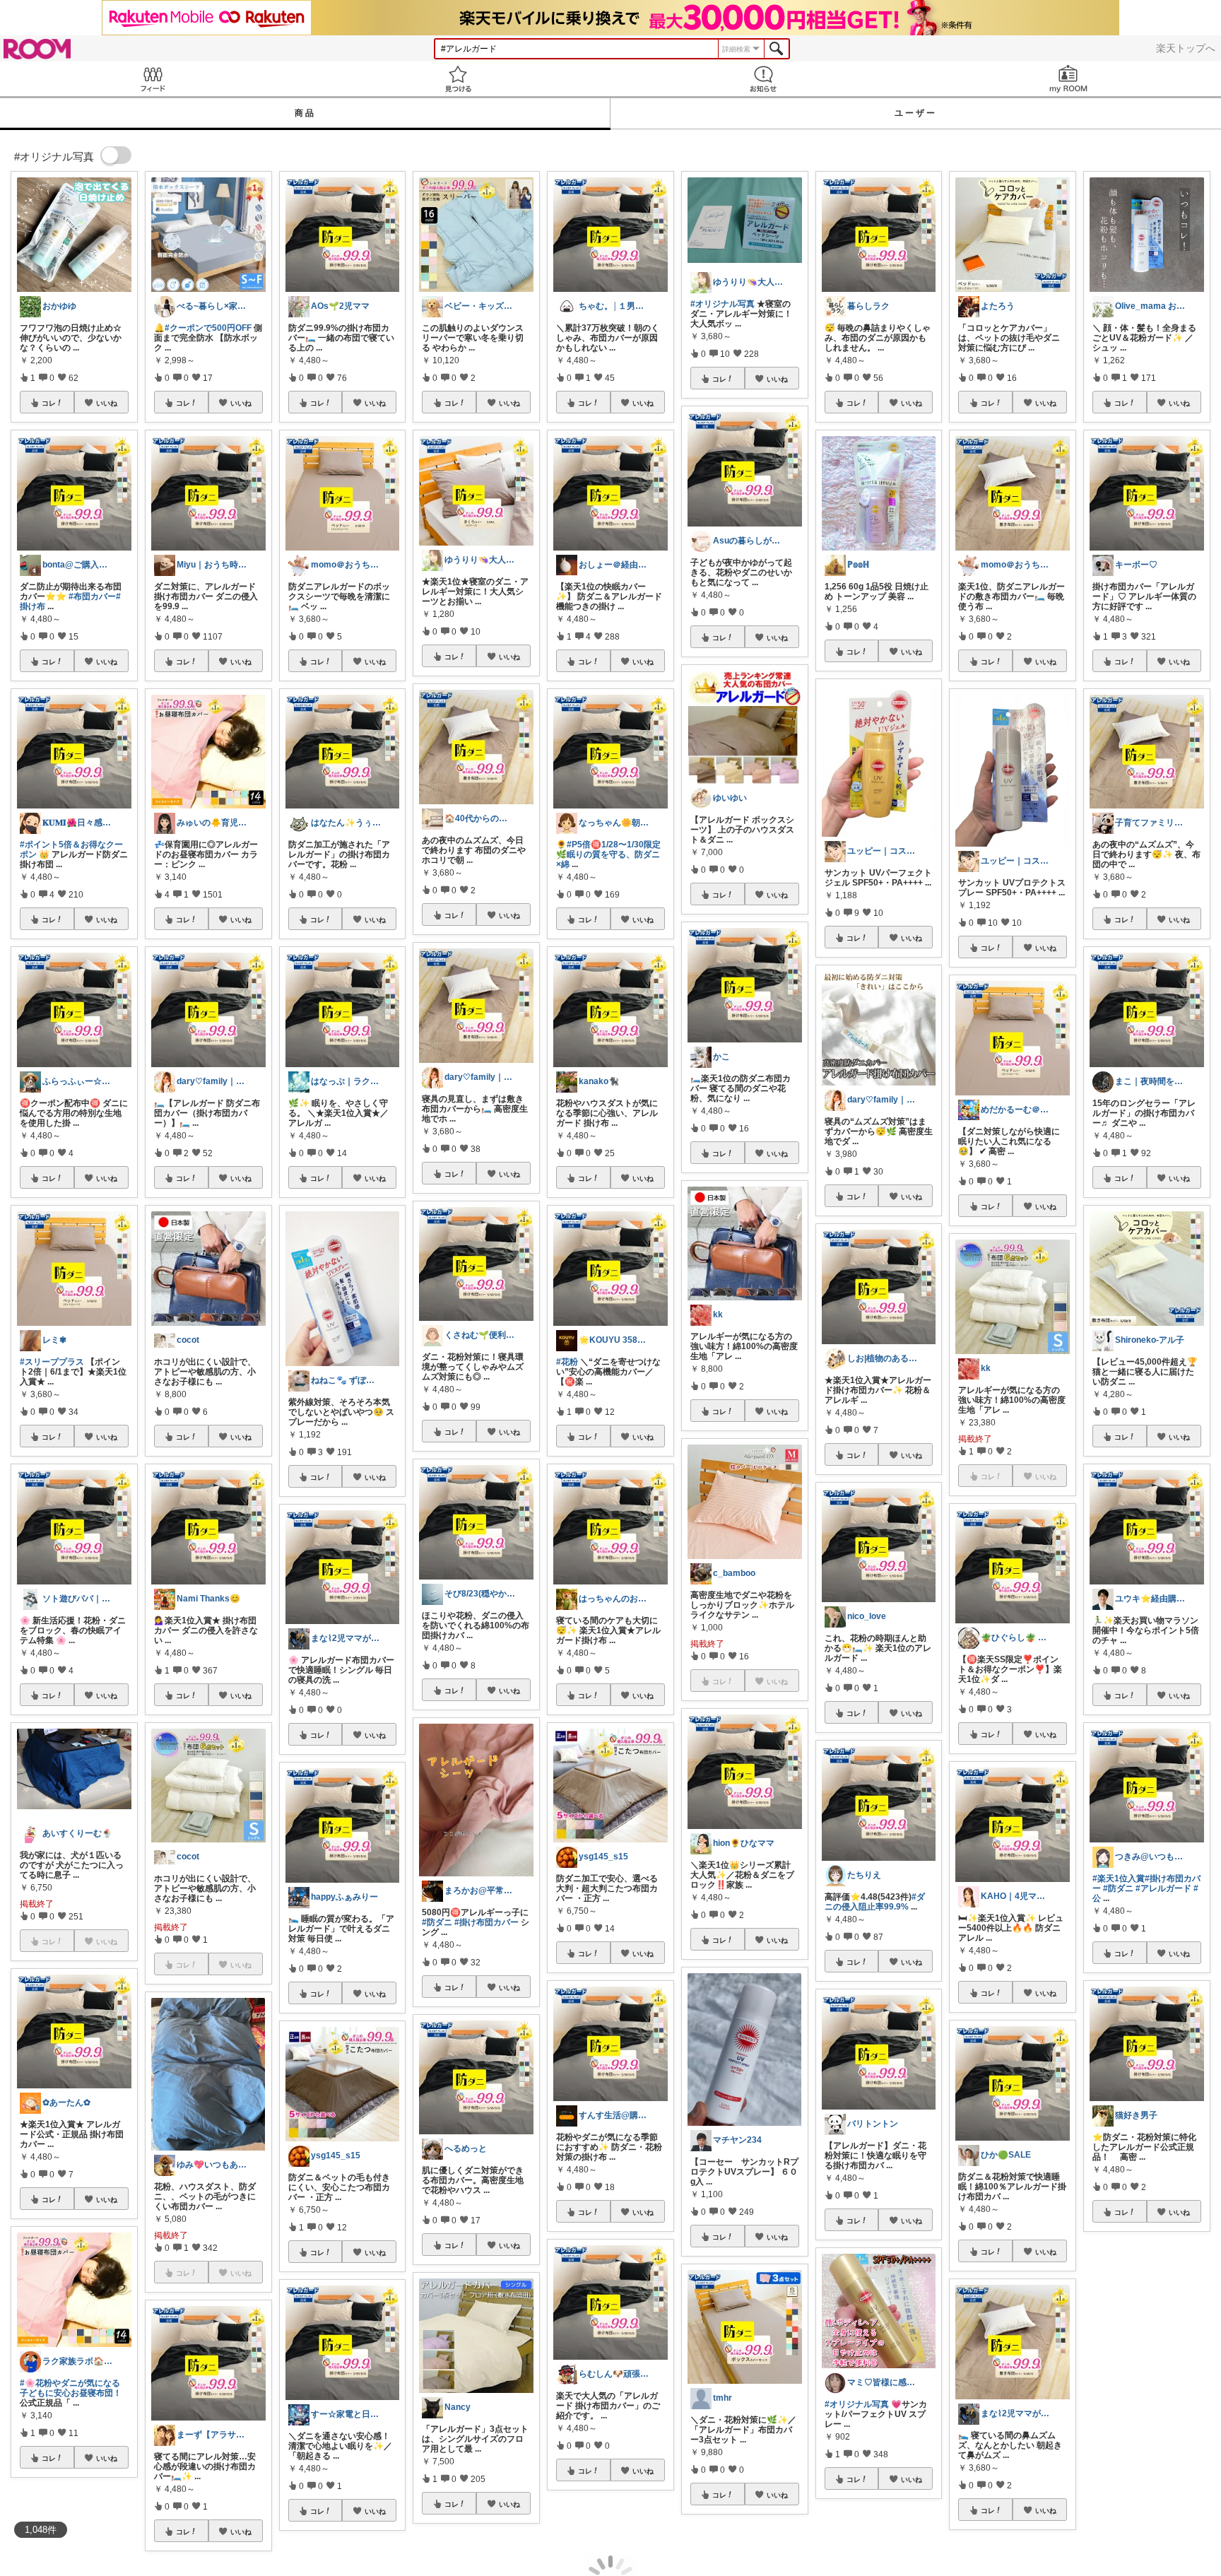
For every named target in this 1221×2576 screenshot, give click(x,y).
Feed (153, 79)
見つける (458, 79)
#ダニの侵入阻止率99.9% (875, 1902)
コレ (49, 403)
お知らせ (763, 79)
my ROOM (1068, 79)
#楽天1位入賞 (1119, 1878)
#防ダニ (437, 1922)
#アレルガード (1163, 1888)
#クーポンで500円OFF (208, 328)
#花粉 (567, 1362)
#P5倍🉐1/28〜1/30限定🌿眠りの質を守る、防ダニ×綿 (608, 854)
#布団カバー (92, 596)
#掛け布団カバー (486, 1922)
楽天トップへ (1186, 48)
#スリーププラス (52, 1362)
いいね (107, 403)
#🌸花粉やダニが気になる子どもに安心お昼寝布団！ (71, 2388)
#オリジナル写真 (722, 304)
